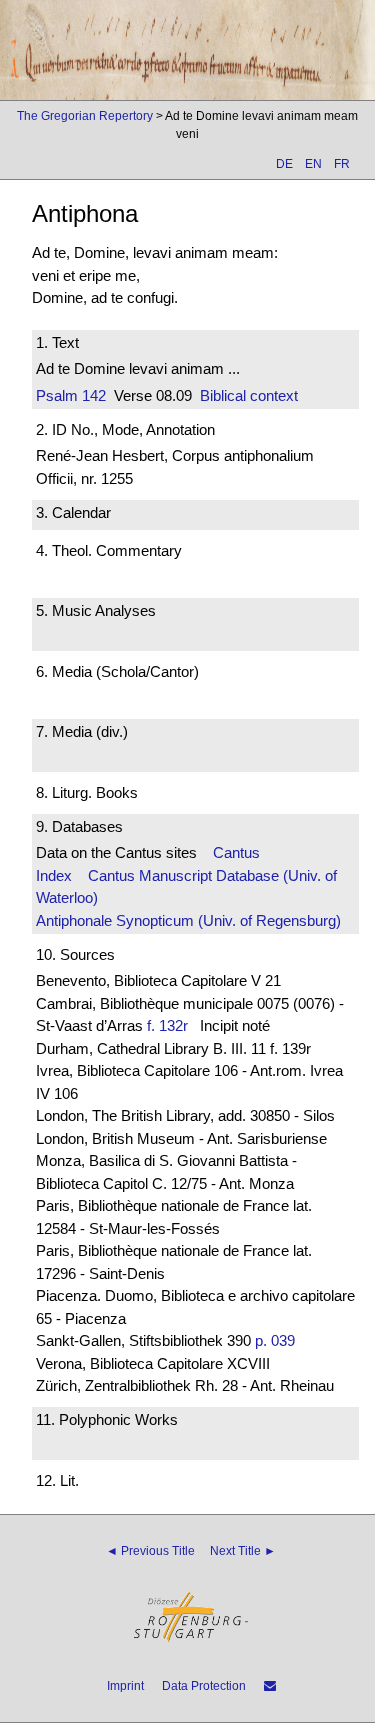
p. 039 (275, 1340)
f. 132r (167, 1025)
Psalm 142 (71, 395)
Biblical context (249, 395)
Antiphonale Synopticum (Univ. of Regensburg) (188, 920)
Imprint (125, 1686)
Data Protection (204, 1686)
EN (313, 164)
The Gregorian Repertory (85, 116)
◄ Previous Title (150, 1551)
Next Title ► (243, 1551)
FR (342, 164)
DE (284, 164)
